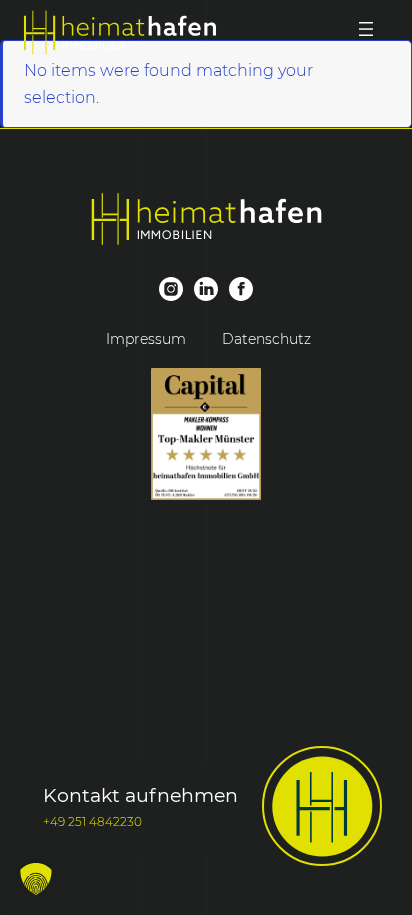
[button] (36, 879)
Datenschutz (266, 339)
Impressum (146, 339)
